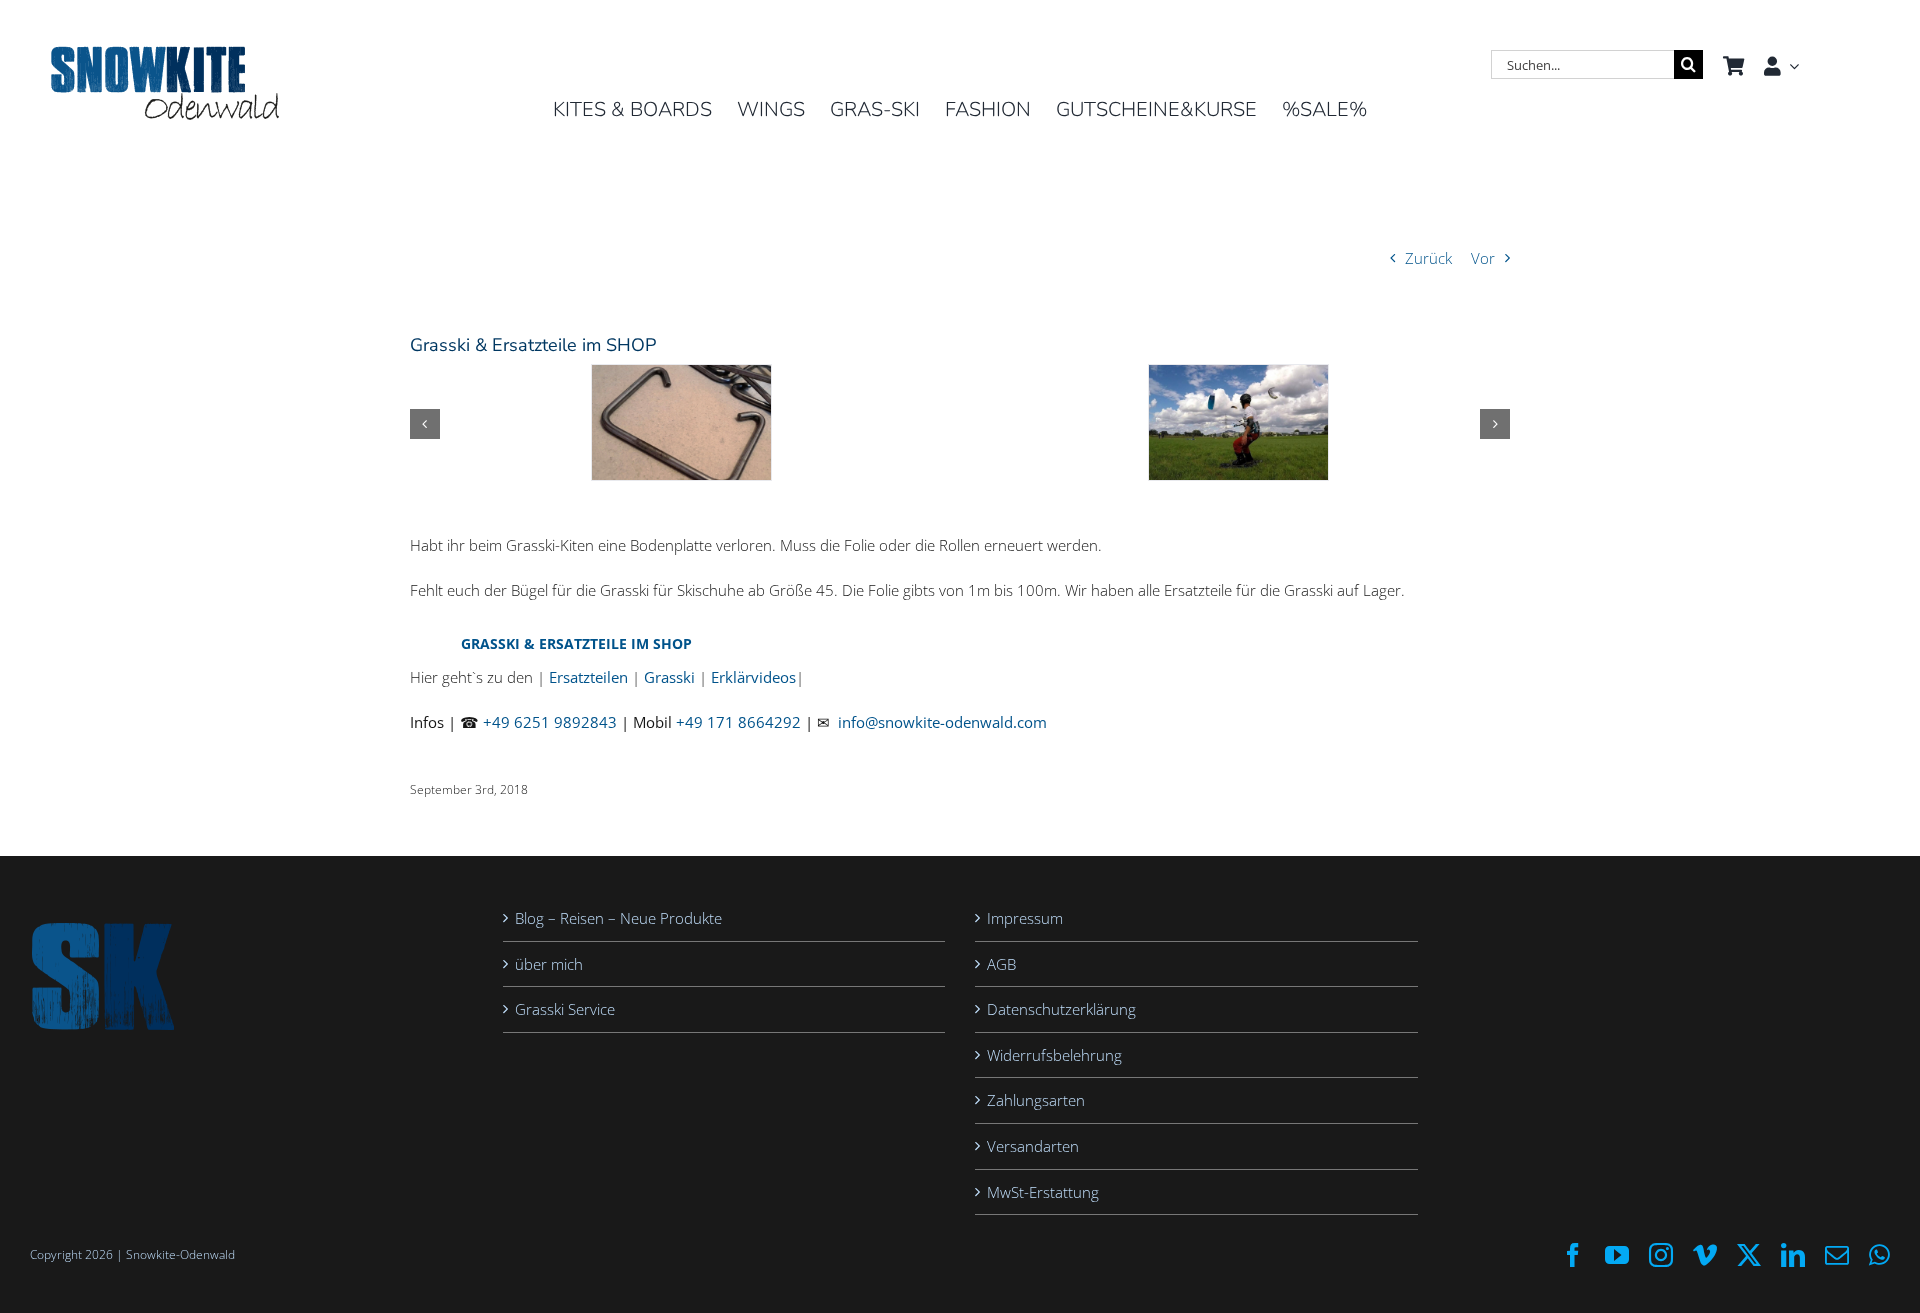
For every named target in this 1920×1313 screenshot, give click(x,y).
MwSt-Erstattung (1043, 1192)
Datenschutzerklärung (1061, 1009)
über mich (549, 964)
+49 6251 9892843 (550, 722)
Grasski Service (565, 1009)
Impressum (1025, 918)
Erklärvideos (753, 677)
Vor (1483, 258)
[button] (425, 424)
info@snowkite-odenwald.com (942, 722)
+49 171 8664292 (738, 722)
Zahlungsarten (1036, 1100)
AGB (1001, 964)
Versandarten (1033, 1146)
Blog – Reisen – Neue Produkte (618, 918)
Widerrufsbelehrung (1054, 1055)
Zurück (1428, 258)
